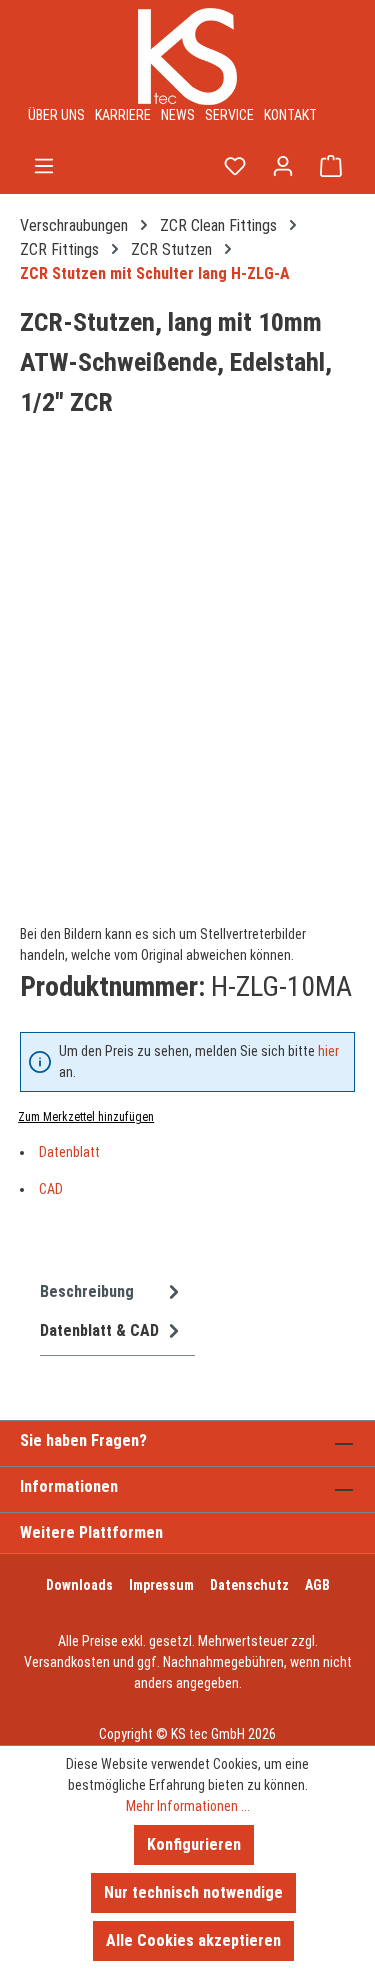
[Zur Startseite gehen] (187, 56)
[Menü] (44, 166)
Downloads (79, 1585)
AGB (317, 1585)
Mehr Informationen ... (188, 1806)
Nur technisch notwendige (193, 1892)
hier (328, 1051)
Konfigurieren (194, 1844)
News (178, 115)
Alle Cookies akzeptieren (193, 1940)
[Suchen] (187, 166)
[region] (187, 693)
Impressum (161, 1585)
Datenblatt (69, 1152)
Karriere (123, 115)
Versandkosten (67, 1662)
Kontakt (290, 115)
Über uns (56, 115)
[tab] (112, 1291)
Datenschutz (249, 1585)
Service (229, 115)
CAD (51, 1189)
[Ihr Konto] (283, 166)
